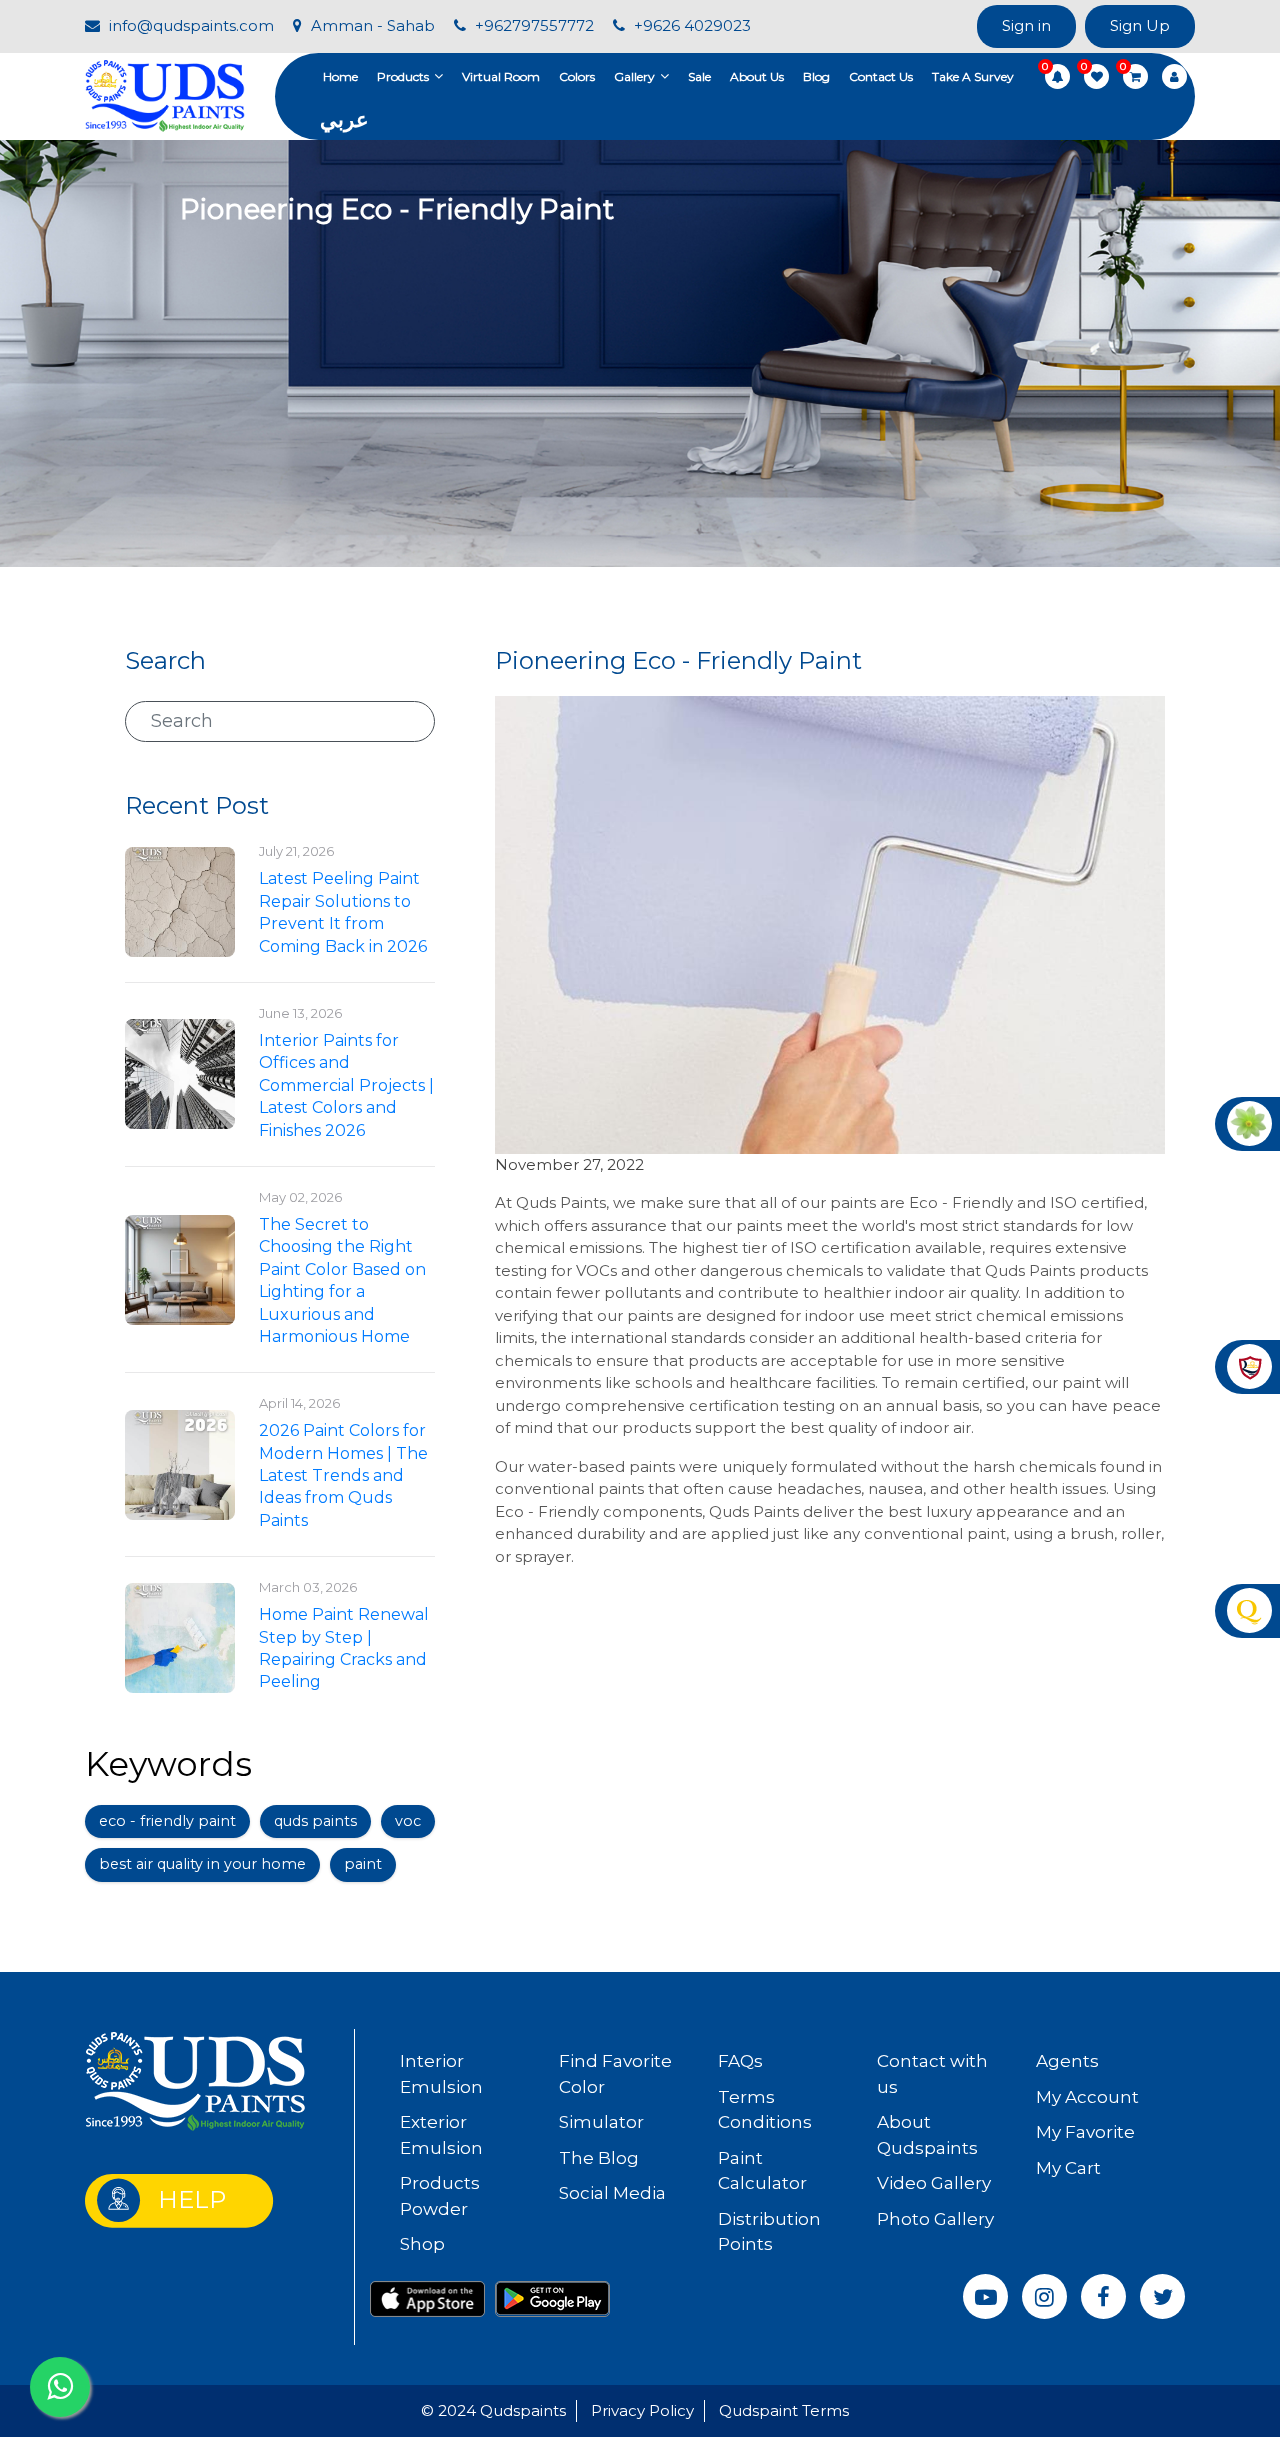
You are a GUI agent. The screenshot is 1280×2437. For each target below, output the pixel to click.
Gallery (634, 76)
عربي (344, 119)
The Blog (599, 2158)
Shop (422, 2244)
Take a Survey (973, 76)
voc (408, 1821)
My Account (1087, 2097)
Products (403, 76)
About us (757, 76)
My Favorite (1085, 2132)
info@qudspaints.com (189, 25)
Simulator (601, 2122)
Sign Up (1140, 25)
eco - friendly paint (167, 1821)
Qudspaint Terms (784, 2410)
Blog (816, 76)
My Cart (1068, 2168)
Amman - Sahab (371, 25)
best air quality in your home (202, 1864)
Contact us (881, 76)
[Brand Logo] (165, 94)
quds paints (315, 1821)
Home (340, 76)
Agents (1067, 2061)
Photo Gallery (935, 2219)
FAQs (740, 2061)
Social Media (612, 2193)
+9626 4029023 (690, 25)
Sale (699, 76)
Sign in (1026, 25)
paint (363, 1864)
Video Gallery (934, 2183)
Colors (577, 76)
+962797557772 (532, 25)
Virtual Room (501, 76)
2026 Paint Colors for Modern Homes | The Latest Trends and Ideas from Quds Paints (343, 1475)
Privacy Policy (642, 2410)
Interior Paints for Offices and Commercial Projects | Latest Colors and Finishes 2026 (346, 1085)
